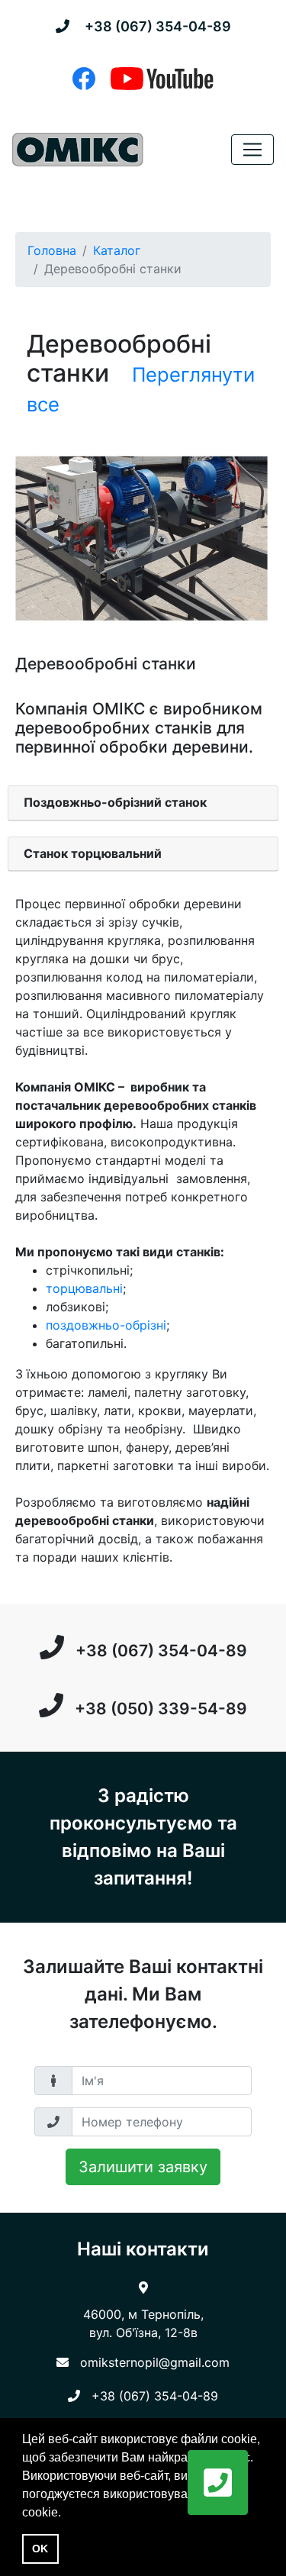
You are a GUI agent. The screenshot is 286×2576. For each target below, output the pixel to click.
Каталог (117, 250)
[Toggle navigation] (252, 150)
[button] (218, 2483)
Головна (52, 250)
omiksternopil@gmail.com (155, 2362)
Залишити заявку (143, 2167)
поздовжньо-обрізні (106, 1325)
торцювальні (84, 1288)
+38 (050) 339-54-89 (161, 1709)
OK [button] (40, 2549)
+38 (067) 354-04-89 (158, 26)
